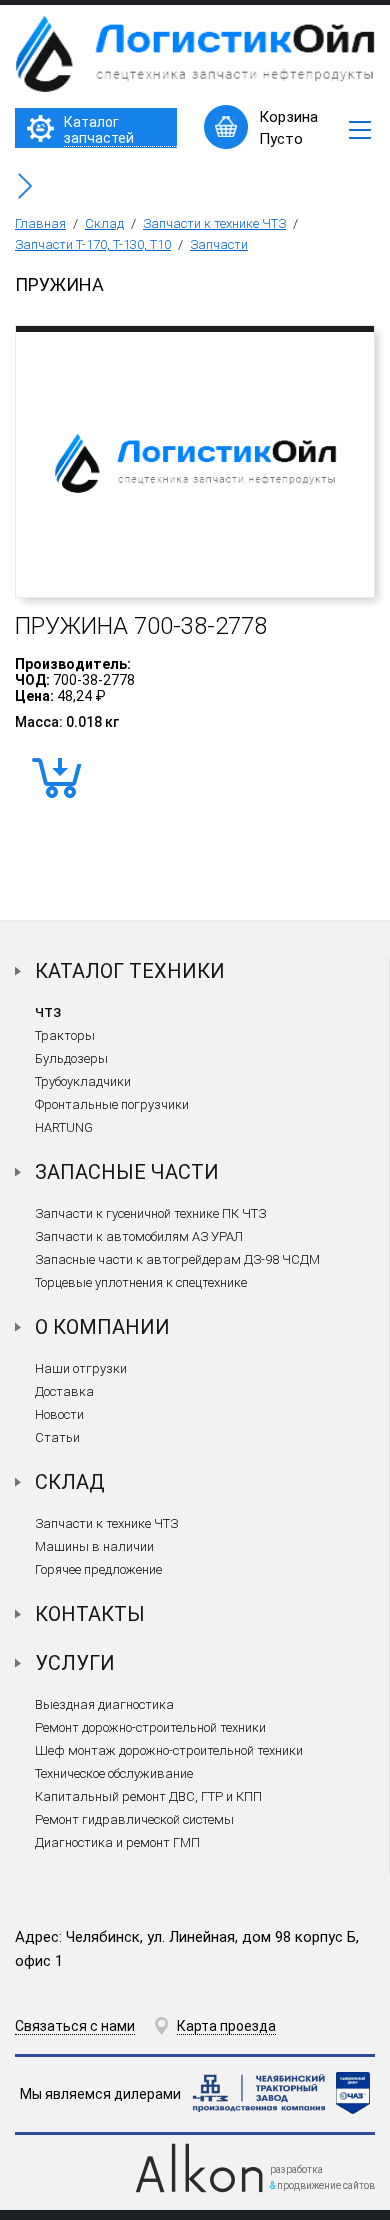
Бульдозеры (71, 1058)
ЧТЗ (48, 1012)
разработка (296, 2169)
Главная (40, 223)
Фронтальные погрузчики (112, 1104)
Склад (104, 223)
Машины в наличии (94, 1546)
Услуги (75, 1663)
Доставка (64, 1391)
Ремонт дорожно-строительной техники (150, 1727)
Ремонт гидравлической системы (134, 1819)
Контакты (90, 1614)
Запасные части (127, 1172)
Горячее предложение (98, 1569)
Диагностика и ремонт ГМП (117, 1842)
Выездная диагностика (104, 1704)
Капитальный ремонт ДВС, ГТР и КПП (148, 1796)
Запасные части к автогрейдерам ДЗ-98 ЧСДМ (177, 1259)
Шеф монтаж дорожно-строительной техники (169, 1750)
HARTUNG (64, 1127)
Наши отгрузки (81, 1368)
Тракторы (65, 1035)
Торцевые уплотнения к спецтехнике (141, 1282)
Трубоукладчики (83, 1081)
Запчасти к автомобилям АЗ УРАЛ (139, 1236)
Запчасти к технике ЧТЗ (214, 223)
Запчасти (219, 244)
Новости (59, 1414)
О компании (102, 1327)
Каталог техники (130, 971)
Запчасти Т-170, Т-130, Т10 (93, 244)
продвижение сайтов (326, 2185)
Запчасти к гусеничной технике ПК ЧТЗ (150, 1213)
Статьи (57, 1437)
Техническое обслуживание (114, 1773)
